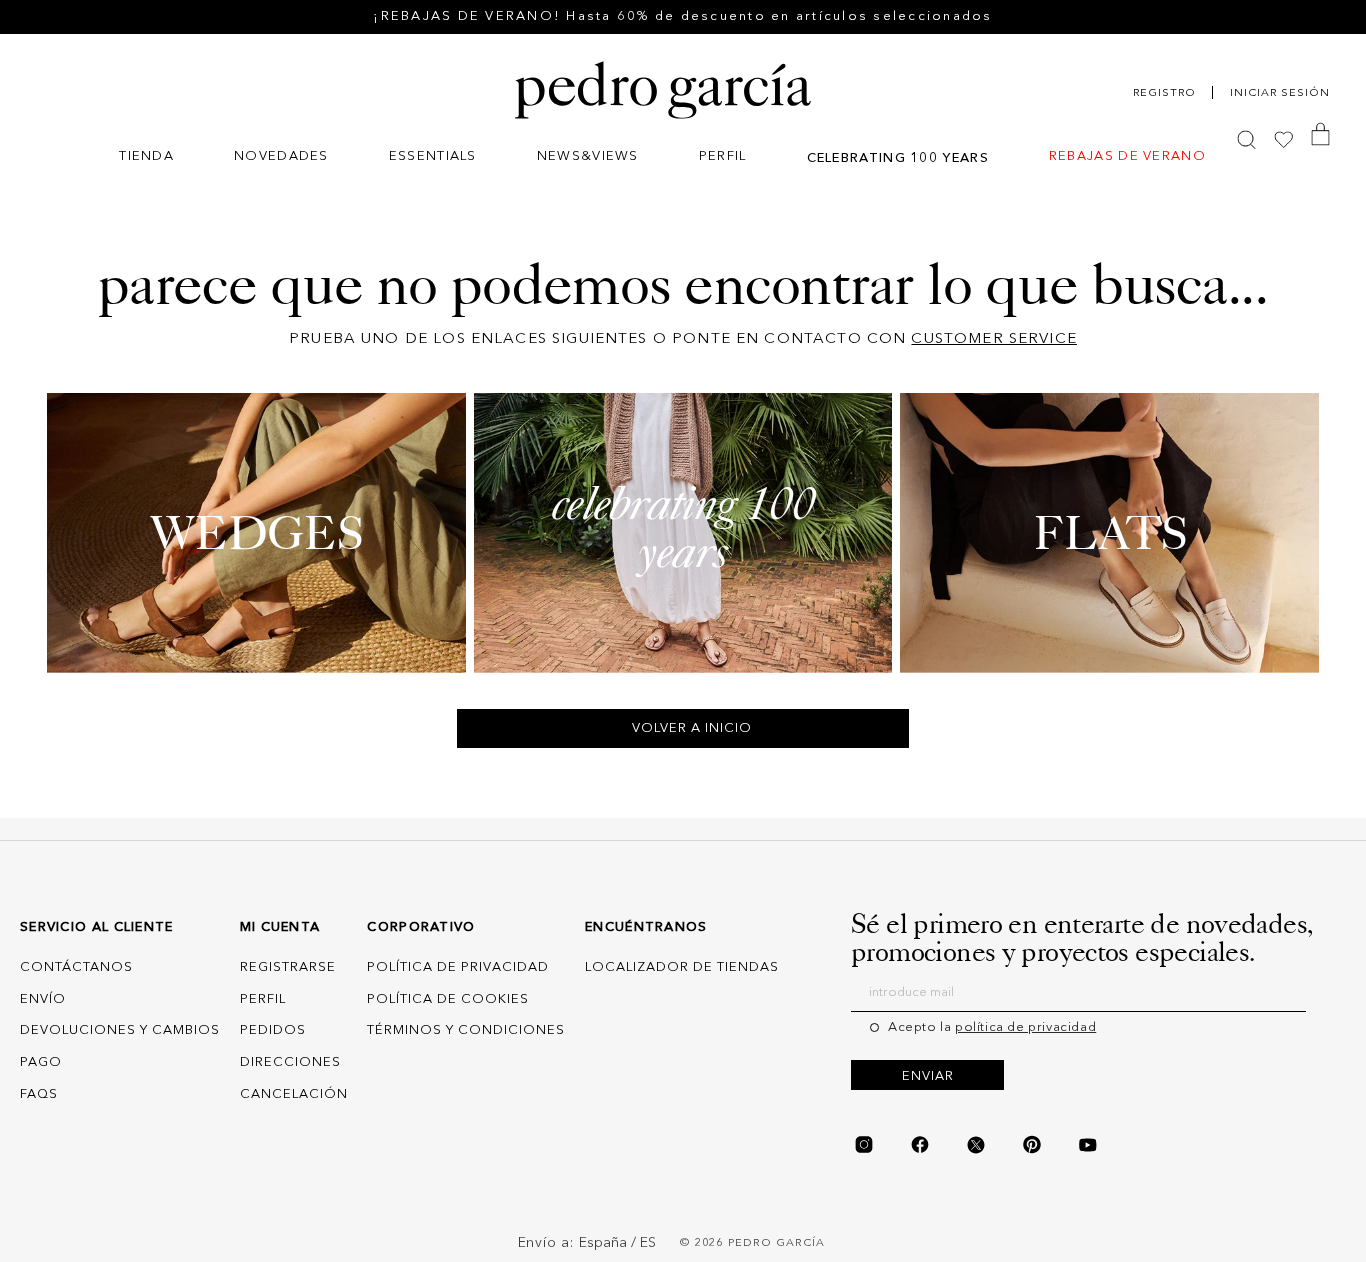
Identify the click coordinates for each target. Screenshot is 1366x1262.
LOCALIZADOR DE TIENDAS (682, 967)
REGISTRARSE (288, 967)
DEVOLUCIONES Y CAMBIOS (120, 1030)
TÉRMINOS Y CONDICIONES (466, 1030)
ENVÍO (43, 999)
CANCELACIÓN (294, 1094)
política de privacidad (1025, 1027)
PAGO (41, 1062)
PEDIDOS (273, 1030)
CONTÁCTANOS (76, 967)
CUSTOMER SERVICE (993, 339)
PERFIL (263, 999)
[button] (146, 158)
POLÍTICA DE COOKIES (448, 999)
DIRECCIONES (290, 1062)
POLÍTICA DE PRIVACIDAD (458, 967)
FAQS (39, 1094)
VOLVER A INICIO (692, 728)
